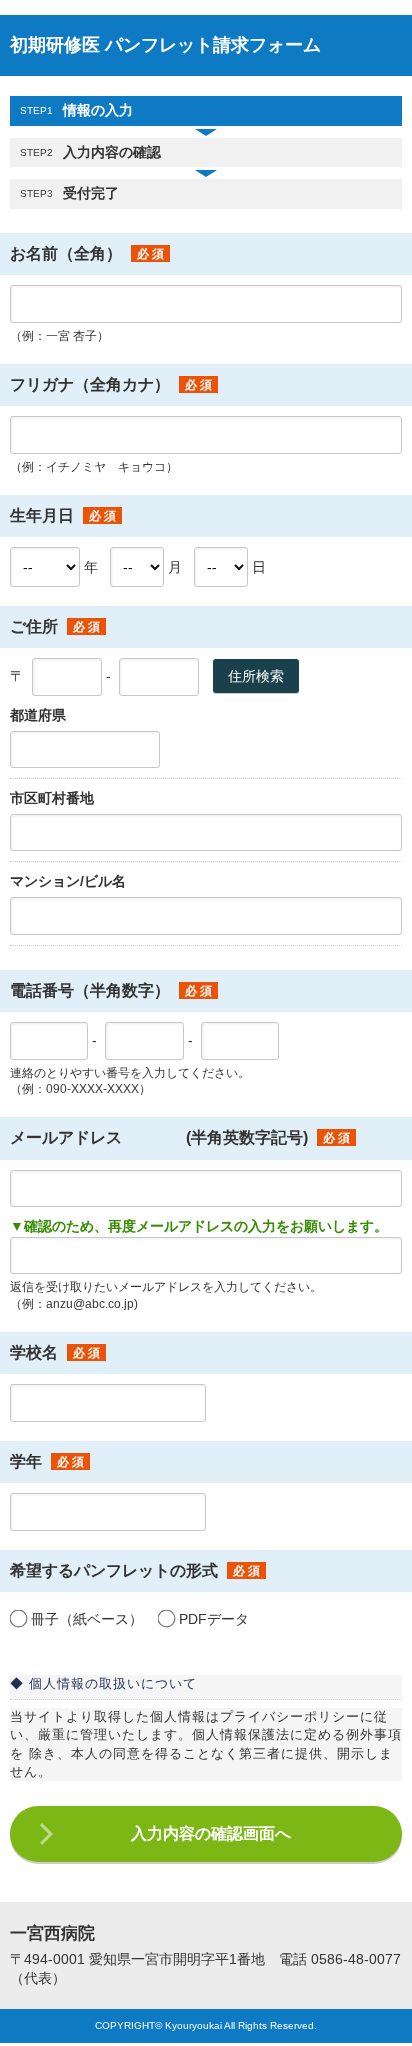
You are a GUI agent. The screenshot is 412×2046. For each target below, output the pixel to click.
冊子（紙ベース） (87, 1619)
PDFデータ (214, 1619)
